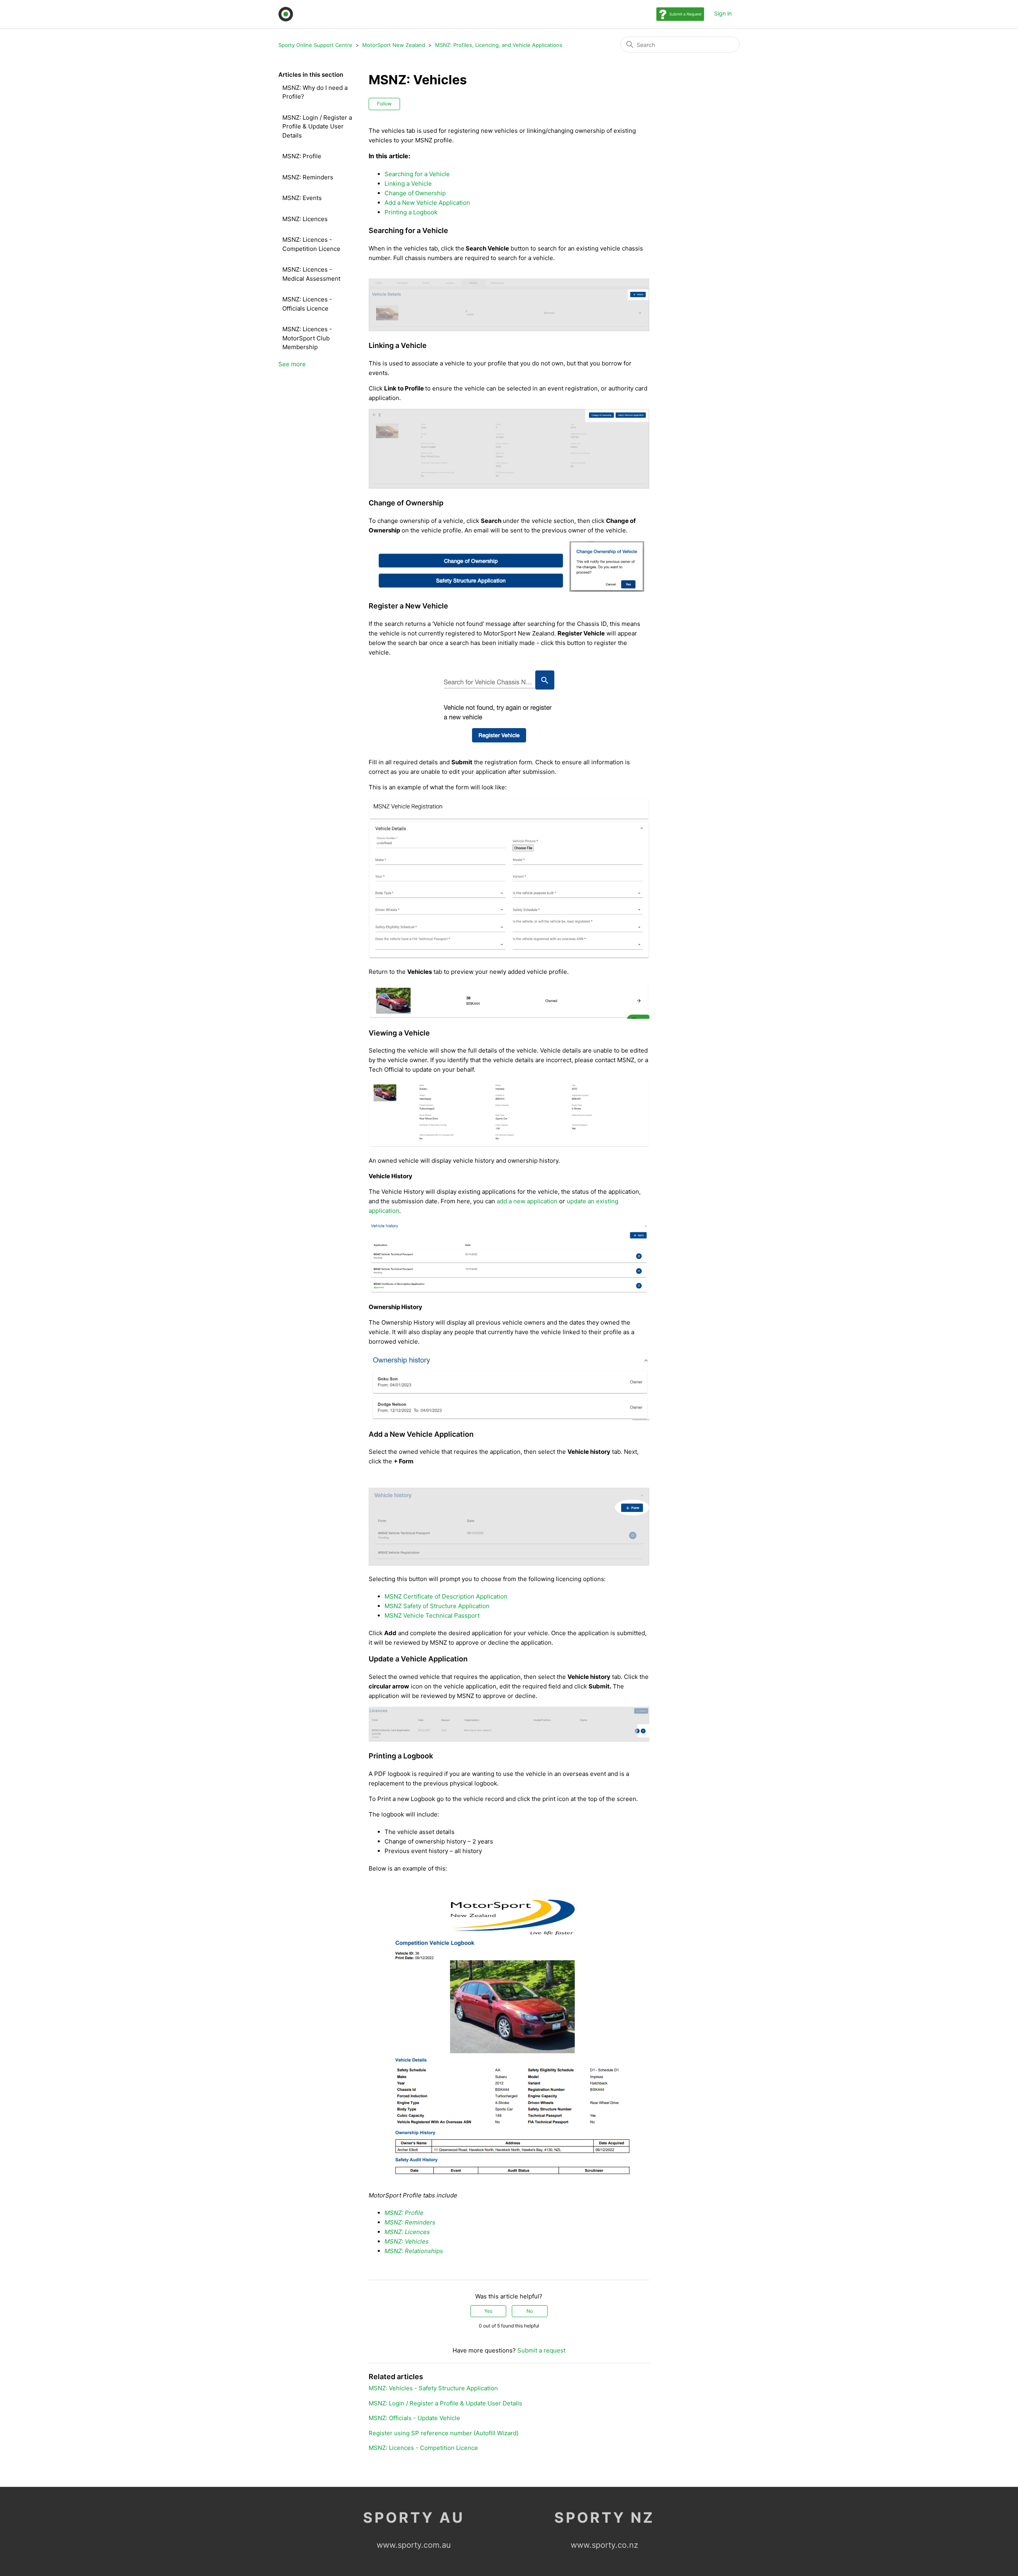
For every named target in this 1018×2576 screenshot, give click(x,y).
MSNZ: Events (302, 198)
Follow (384, 104)
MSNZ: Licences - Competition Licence (311, 244)
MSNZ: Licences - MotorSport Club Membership (307, 338)
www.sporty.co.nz (604, 2545)
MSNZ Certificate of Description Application (446, 1596)
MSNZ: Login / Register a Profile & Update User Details (317, 126)
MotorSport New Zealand (394, 45)
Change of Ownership (415, 193)
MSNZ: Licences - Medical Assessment (311, 274)
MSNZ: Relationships (414, 2251)
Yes (488, 2311)
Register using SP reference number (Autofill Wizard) (444, 2433)
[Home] (286, 14)
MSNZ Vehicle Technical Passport (433, 1615)
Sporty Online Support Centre (315, 45)
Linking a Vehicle (408, 184)
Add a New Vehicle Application (427, 203)
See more (292, 364)
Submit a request (541, 2350)
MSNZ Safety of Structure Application (438, 1606)
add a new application (527, 1201)
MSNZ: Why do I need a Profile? (315, 92)
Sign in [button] (723, 13)
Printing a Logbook (411, 212)
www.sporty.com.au (414, 2545)
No (530, 2311)
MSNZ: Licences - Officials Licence (307, 304)
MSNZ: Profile (302, 156)
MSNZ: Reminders (308, 177)
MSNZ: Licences (305, 219)
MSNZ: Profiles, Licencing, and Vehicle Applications (499, 45)
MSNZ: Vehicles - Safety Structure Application (433, 2388)
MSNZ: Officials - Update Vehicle (414, 2418)
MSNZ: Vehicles (407, 2241)
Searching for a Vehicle (417, 174)
